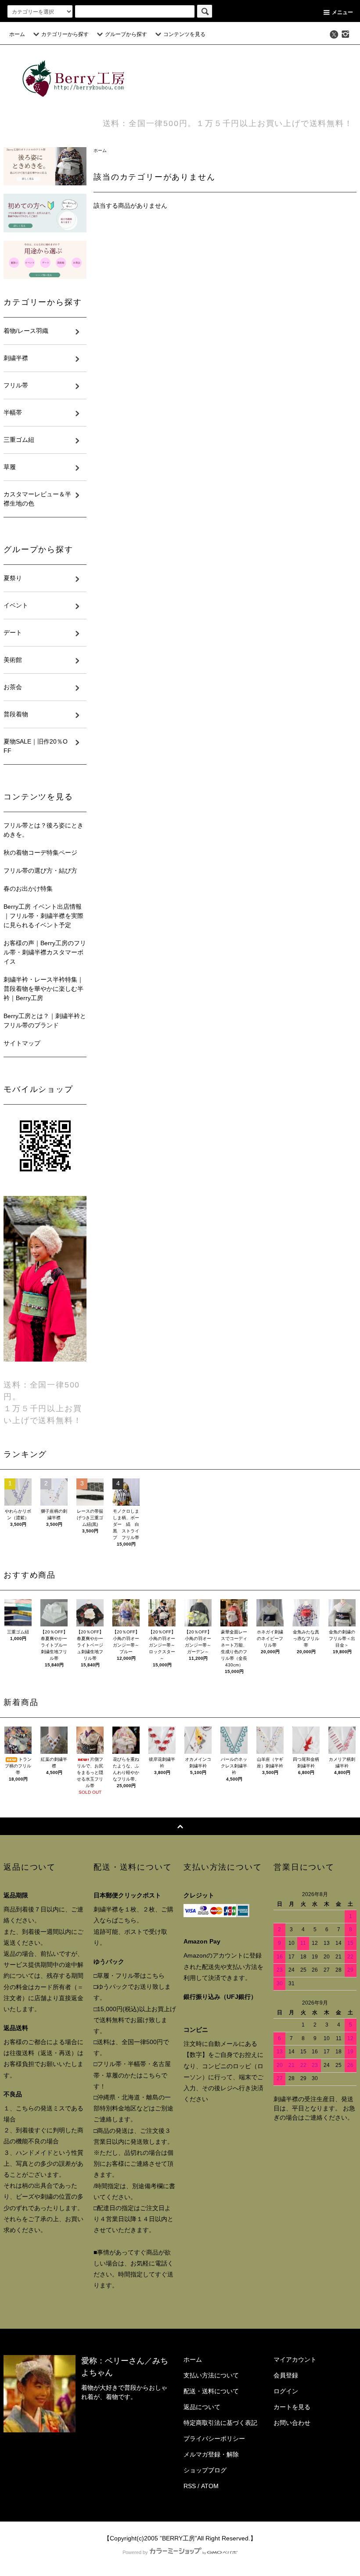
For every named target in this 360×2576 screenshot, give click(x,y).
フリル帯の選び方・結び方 (40, 871)
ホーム (17, 34)
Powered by (135, 2552)
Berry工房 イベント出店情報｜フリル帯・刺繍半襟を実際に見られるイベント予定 (43, 916)
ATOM (210, 2486)
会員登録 (286, 2375)
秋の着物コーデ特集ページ (40, 853)
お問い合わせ (292, 2423)
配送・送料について (211, 2391)
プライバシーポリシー (214, 2439)
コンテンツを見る (184, 34)
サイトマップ (22, 1043)
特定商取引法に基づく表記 (220, 2423)
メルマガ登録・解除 (211, 2454)
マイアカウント (295, 2359)
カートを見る (292, 2407)
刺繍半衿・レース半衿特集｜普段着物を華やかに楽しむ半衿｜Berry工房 (43, 989)
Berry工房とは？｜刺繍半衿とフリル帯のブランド (45, 1021)
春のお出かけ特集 (28, 889)
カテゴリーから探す (65, 34)
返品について (202, 2407)
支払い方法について (211, 2375)
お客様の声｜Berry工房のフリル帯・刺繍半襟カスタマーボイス (45, 952)
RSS (190, 2486)
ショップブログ (205, 2470)
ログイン (286, 2391)
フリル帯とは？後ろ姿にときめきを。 (43, 830)
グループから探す (126, 34)
